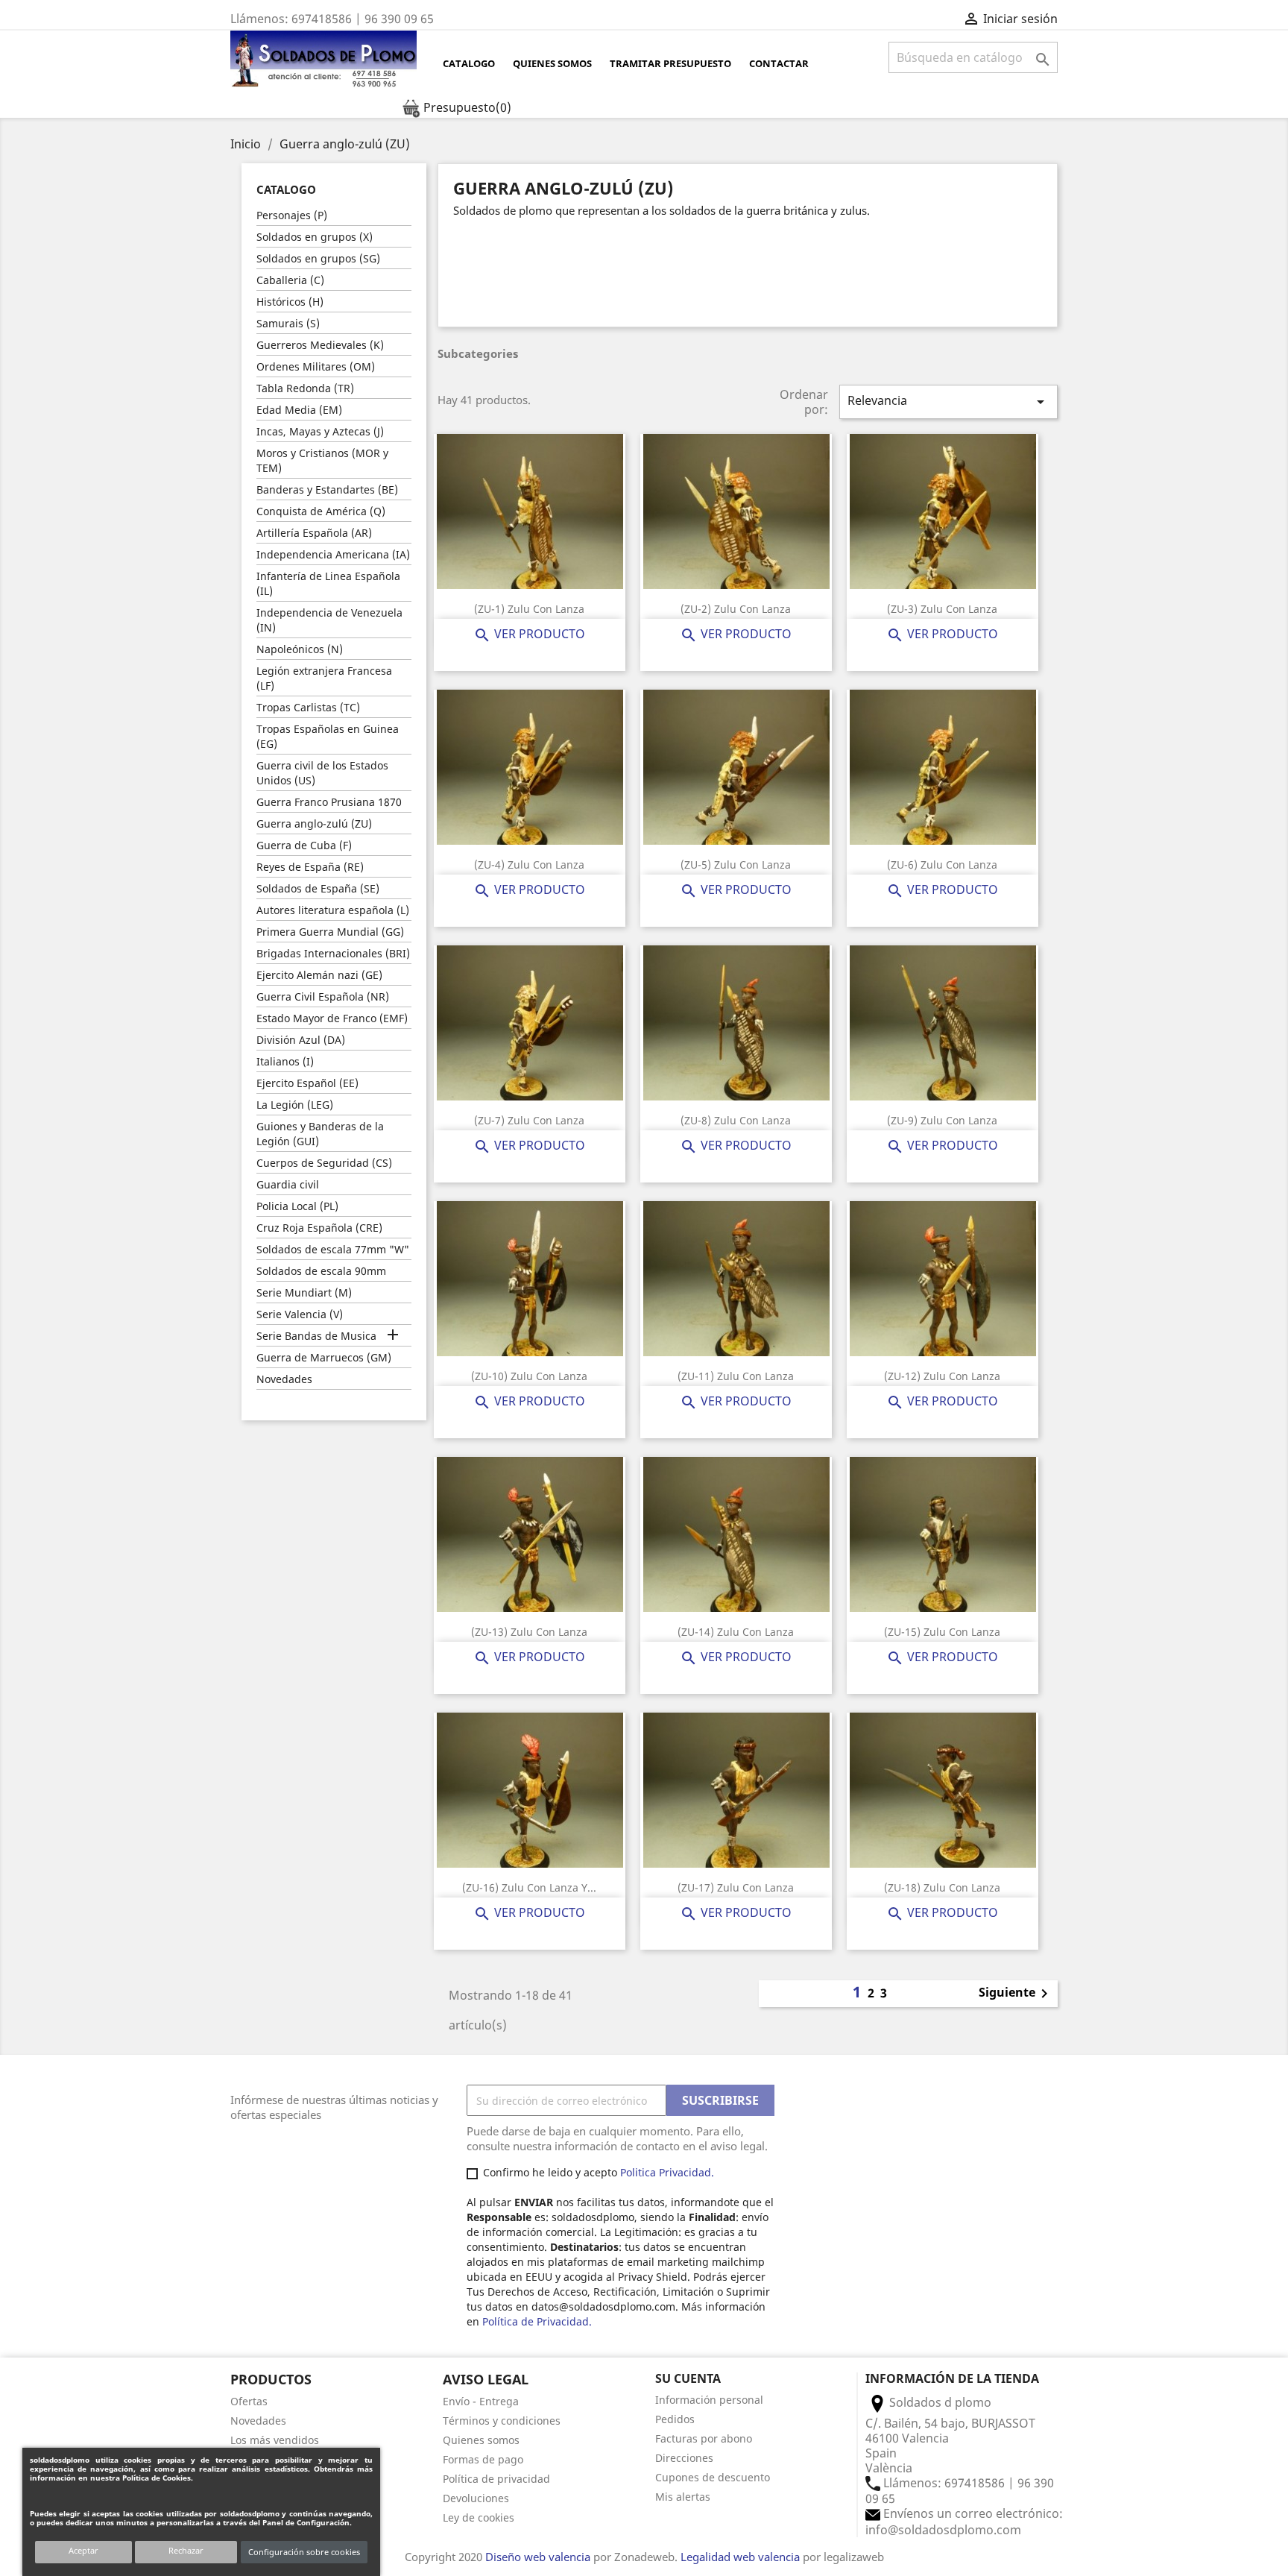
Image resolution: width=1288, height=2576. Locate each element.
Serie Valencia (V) (300, 1314)
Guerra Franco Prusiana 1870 (329, 802)
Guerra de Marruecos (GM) (324, 1357)
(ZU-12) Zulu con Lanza (942, 1376)
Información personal (709, 2400)
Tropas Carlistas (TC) (308, 707)
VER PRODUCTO (529, 634)
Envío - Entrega (481, 2401)
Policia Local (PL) (297, 1206)
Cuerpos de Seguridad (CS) (324, 1163)
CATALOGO (469, 63)
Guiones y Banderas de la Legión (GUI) (320, 1134)
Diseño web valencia (538, 2557)
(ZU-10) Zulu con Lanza (529, 1376)
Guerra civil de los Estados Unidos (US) (322, 773)
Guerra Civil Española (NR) (323, 996)
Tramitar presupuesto (670, 63)
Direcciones (684, 2458)
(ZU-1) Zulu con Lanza (529, 609)
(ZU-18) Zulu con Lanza (942, 1887)
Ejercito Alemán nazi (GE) (319, 975)
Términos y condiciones (502, 2421)
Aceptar (83, 2550)
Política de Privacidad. (537, 2321)
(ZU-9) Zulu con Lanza (942, 1120)
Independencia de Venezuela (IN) (329, 620)
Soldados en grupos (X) (315, 237)
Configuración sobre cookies (304, 2552)
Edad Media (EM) (299, 410)
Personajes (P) (292, 215)
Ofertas (249, 2401)
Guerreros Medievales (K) (320, 345)
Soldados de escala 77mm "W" (333, 1249)
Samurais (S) (288, 323)
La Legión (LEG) (295, 1105)
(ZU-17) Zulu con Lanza (736, 1887)
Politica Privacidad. (669, 2172)
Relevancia (948, 401)
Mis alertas (683, 2497)
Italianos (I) (285, 1061)
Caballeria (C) (290, 280)
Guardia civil (288, 1184)
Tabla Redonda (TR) (305, 388)
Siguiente (1016, 1994)
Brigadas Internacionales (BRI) (333, 953)
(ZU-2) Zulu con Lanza (736, 609)
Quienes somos (552, 63)
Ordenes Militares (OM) (316, 366)
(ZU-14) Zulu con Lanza (736, 1632)
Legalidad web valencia (740, 2557)
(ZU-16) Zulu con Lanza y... (529, 1887)
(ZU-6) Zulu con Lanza (942, 865)
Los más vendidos (275, 2440)
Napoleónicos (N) (300, 649)
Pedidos (675, 2419)
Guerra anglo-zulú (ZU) (314, 823)
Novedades (284, 1379)
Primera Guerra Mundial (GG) (330, 932)
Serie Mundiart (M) (304, 1292)
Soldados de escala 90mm (321, 1271)
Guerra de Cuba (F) (304, 845)
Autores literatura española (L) (333, 910)
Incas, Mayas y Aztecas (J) (320, 431)
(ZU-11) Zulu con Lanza (736, 1376)
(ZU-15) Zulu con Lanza (942, 1632)
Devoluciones (476, 2498)
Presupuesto (466, 107)
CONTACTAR (779, 63)
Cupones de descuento (713, 2477)
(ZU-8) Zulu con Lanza (736, 1120)
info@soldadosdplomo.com (943, 2530)
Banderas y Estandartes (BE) (327, 489)
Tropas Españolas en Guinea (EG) (328, 736)
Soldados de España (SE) (318, 888)
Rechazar (186, 2550)
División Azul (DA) (301, 1040)
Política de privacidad (496, 2479)
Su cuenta (688, 2378)
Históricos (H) (290, 302)
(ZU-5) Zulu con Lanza (736, 865)
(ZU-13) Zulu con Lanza (529, 1632)
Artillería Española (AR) (314, 533)
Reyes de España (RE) (310, 867)
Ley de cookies (479, 2517)
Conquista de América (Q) (321, 511)
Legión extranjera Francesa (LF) (324, 678)
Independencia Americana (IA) (333, 554)
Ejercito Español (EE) (307, 1083)
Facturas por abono (704, 2438)
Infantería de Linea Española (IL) (328, 583)
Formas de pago (483, 2459)
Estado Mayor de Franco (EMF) (332, 1018)
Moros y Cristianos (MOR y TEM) (322, 460)
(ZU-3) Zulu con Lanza (942, 609)
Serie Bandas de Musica (316, 1336)
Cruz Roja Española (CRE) (319, 1228)
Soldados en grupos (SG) (318, 258)
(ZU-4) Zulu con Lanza (529, 865)
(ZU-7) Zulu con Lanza (529, 1120)
